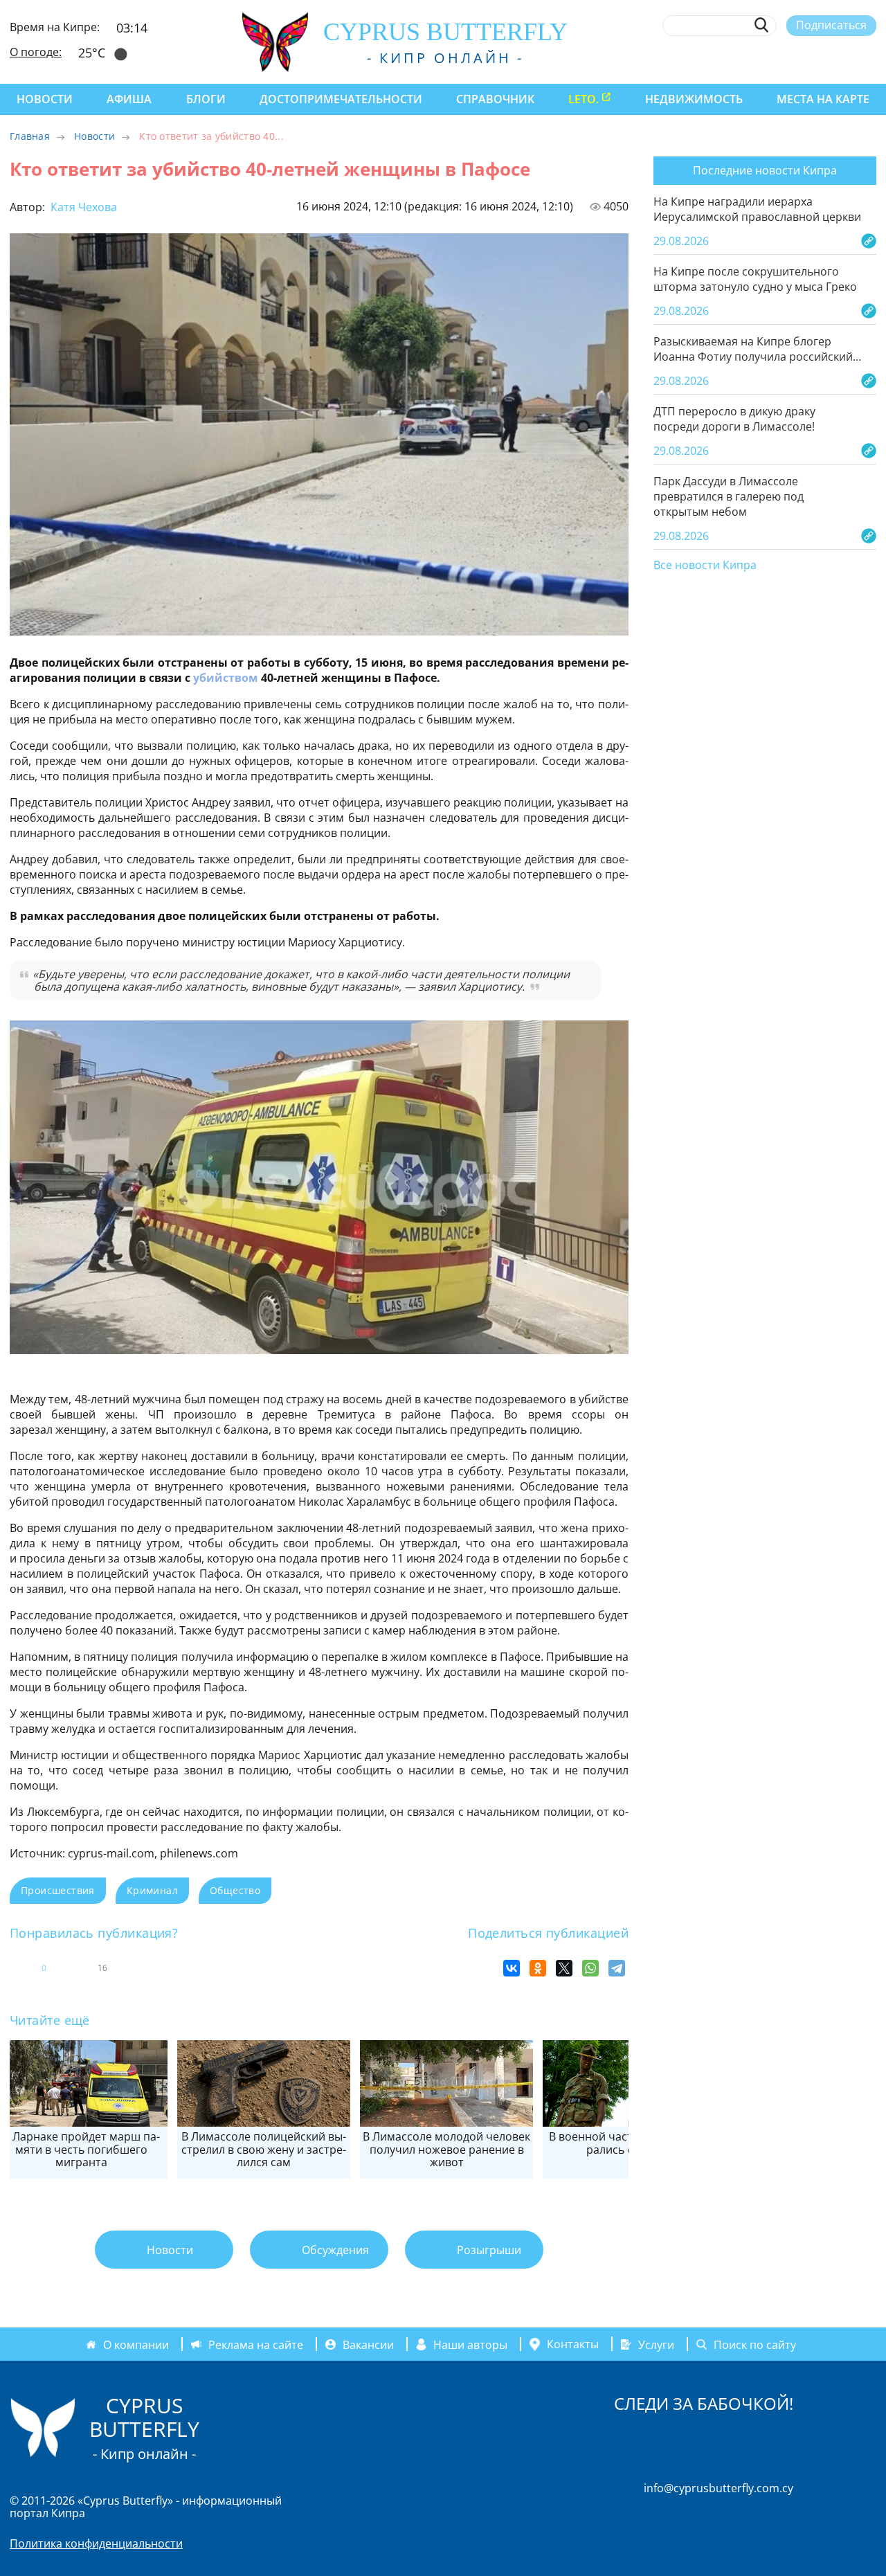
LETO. (584, 99)
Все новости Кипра (705, 566)
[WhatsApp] (590, 1968)
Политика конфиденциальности (96, 2543)
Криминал (152, 1890)
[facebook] (742, 57)
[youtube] (870, 57)
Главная (30, 136)
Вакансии (368, 2344)
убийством (226, 678)
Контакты (573, 2344)
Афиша (129, 99)
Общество (235, 1890)
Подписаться (831, 25)
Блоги (206, 99)
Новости (45, 99)
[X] (564, 1968)
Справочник (495, 99)
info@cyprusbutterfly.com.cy (718, 2488)
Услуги (656, 2344)
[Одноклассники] (538, 1968)
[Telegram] (617, 1968)
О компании (136, 2344)
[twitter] (793, 57)
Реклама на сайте (256, 2344)
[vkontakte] (844, 57)
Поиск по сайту (755, 2344)
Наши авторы (470, 2344)
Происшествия (58, 1890)
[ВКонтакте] (512, 1968)
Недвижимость (694, 99)
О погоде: (36, 52)
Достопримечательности (341, 99)
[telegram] (819, 57)
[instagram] (768, 57)
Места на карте (823, 99)
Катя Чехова (82, 207)
